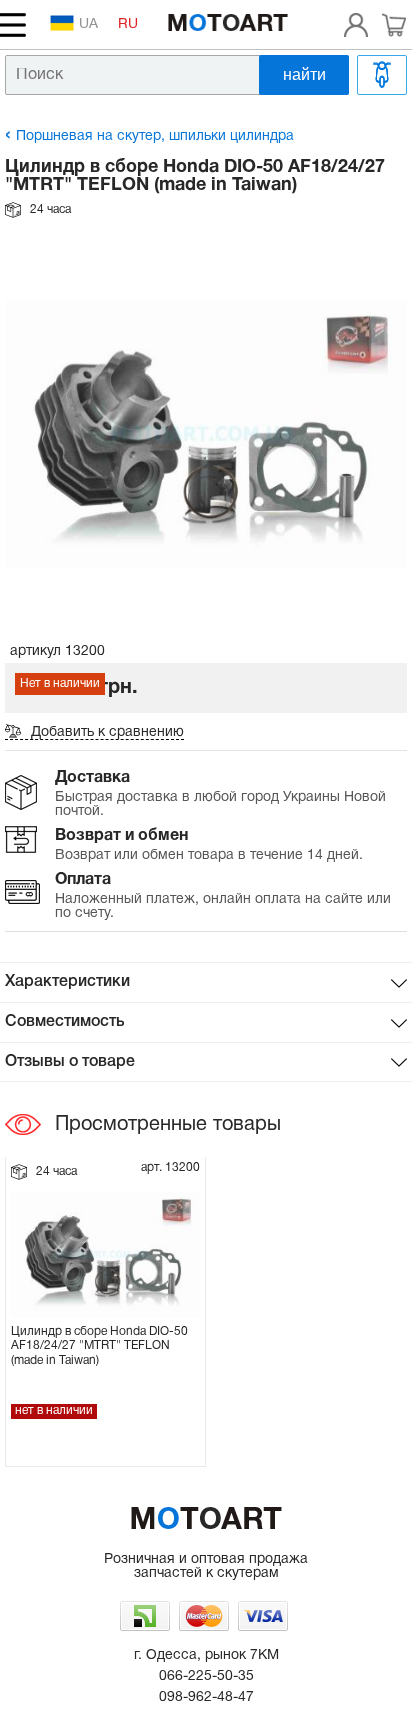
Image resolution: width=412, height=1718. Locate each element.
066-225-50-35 (206, 1676)
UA (88, 24)
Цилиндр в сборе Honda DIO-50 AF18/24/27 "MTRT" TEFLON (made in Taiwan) (99, 1346)
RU (128, 24)
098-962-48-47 (206, 1697)
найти (304, 74)
